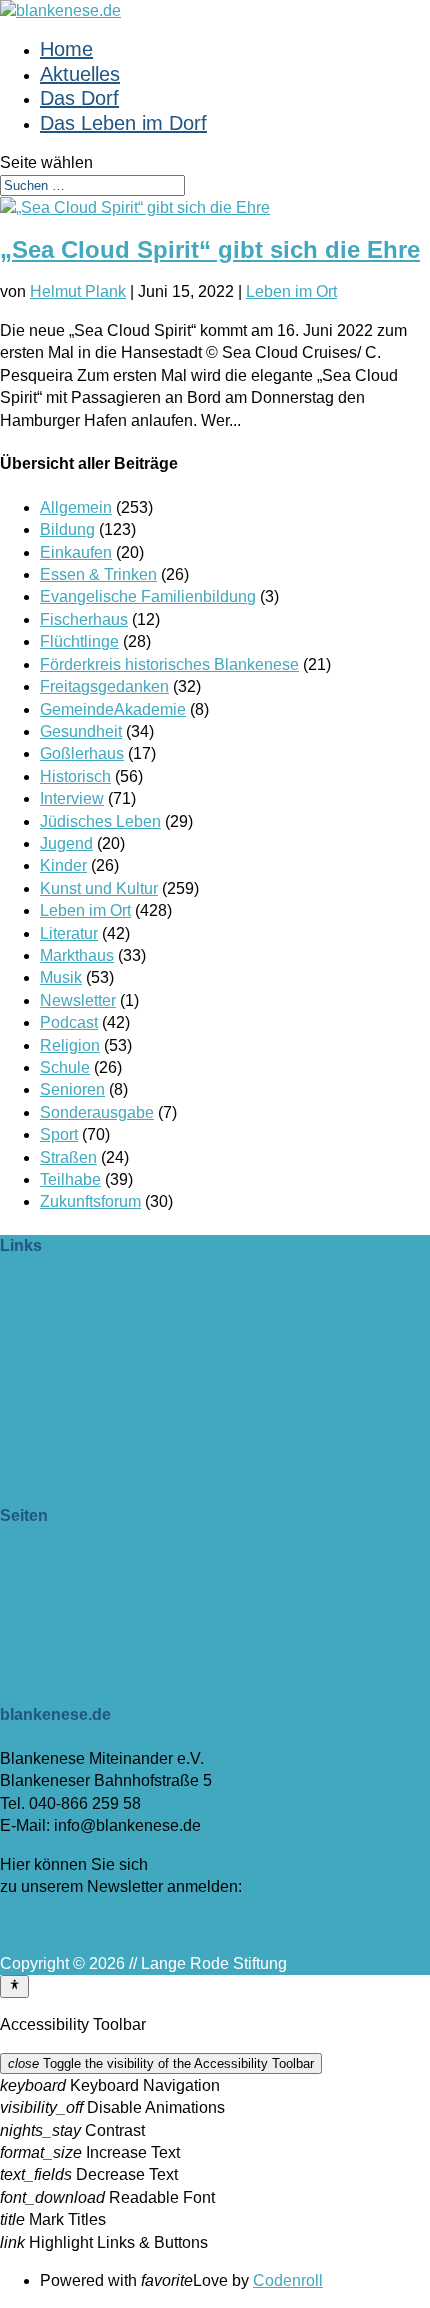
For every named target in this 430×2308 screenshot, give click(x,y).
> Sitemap (36, 1648)
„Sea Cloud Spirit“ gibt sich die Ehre (210, 249)
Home (66, 49)
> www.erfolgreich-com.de (92, 1394)
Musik (61, 977)
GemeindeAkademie (113, 709)
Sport (59, 1134)
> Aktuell (30, 1559)
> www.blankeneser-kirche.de (105, 1372)
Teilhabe (70, 1179)
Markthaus (77, 955)
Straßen (68, 1157)
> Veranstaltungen (64, 1581)
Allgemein (76, 507)
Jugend (66, 843)
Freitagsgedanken (104, 686)
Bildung (67, 529)
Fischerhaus (84, 619)
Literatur (69, 933)
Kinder (63, 865)
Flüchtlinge (79, 641)
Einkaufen (76, 552)
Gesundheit (81, 731)
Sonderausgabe (97, 1112)
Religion (70, 1045)
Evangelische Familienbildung (148, 596)
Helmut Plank (78, 291)
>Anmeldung (45, 1924)
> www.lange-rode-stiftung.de (103, 1327)
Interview (72, 798)
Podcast (69, 1022)
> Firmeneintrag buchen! (86, 1289)
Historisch (75, 776)
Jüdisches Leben (100, 821)
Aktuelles (80, 74)
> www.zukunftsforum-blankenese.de (130, 1350)
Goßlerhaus (82, 753)
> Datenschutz (51, 1626)
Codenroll (288, 2280)
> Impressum (45, 1603)
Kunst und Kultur (99, 888)
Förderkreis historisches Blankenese (169, 664)
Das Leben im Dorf (123, 123)
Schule (65, 1067)
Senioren (72, 1089)
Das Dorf (79, 98)
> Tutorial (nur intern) (73, 1671)
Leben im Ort (291, 291)
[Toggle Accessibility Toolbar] (14, 1986)
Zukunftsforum (90, 1201)
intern (20, 1433)
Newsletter (78, 1000)
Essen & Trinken (98, 574)
